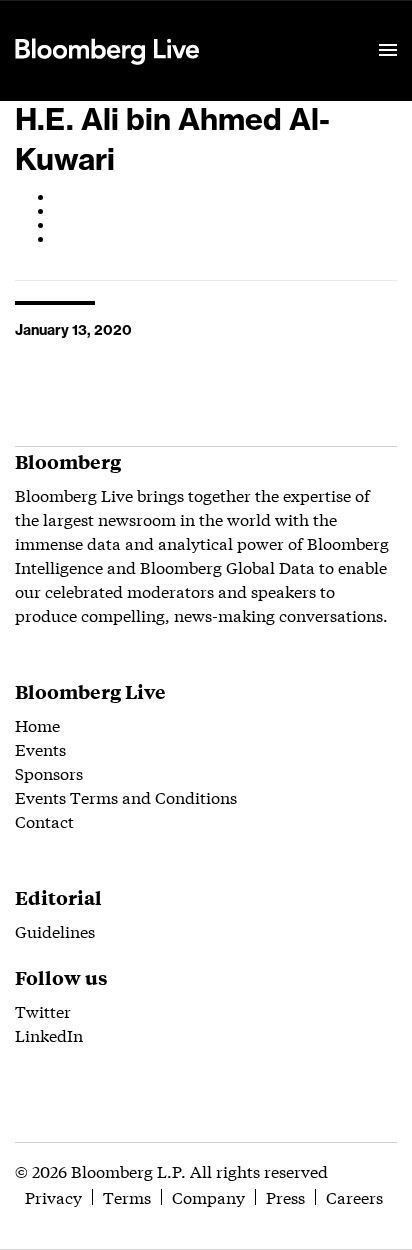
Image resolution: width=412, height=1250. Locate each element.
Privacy (53, 1196)
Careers (354, 1196)
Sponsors (49, 772)
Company (208, 1196)
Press (285, 1196)
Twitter (43, 1010)
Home (37, 724)
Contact (44, 820)
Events (40, 748)
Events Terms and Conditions (126, 796)
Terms (127, 1196)
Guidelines (55, 930)
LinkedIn (49, 1034)
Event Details (263, 26)
